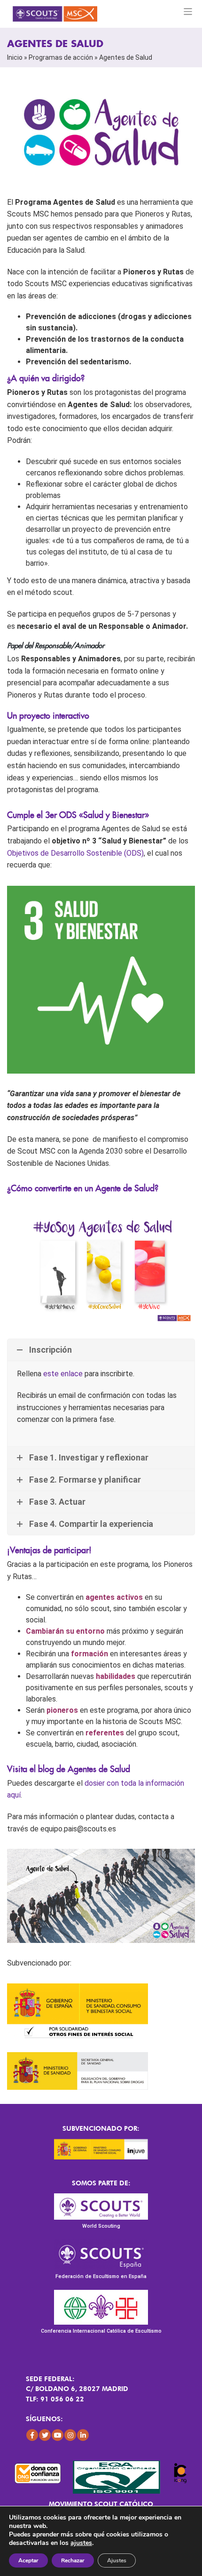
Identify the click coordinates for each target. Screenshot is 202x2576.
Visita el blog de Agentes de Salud (69, 1769)
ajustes (81, 2543)
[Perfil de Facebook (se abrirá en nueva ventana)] (32, 2435)
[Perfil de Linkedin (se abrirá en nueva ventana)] (83, 2435)
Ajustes (117, 2560)
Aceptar (28, 2560)
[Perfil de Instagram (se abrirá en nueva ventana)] (70, 2435)
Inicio (15, 57)
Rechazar (73, 2560)
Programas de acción (61, 57)
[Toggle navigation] (188, 12)
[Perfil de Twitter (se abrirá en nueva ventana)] (45, 2435)
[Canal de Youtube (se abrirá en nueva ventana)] (58, 2435)
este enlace (63, 1374)
